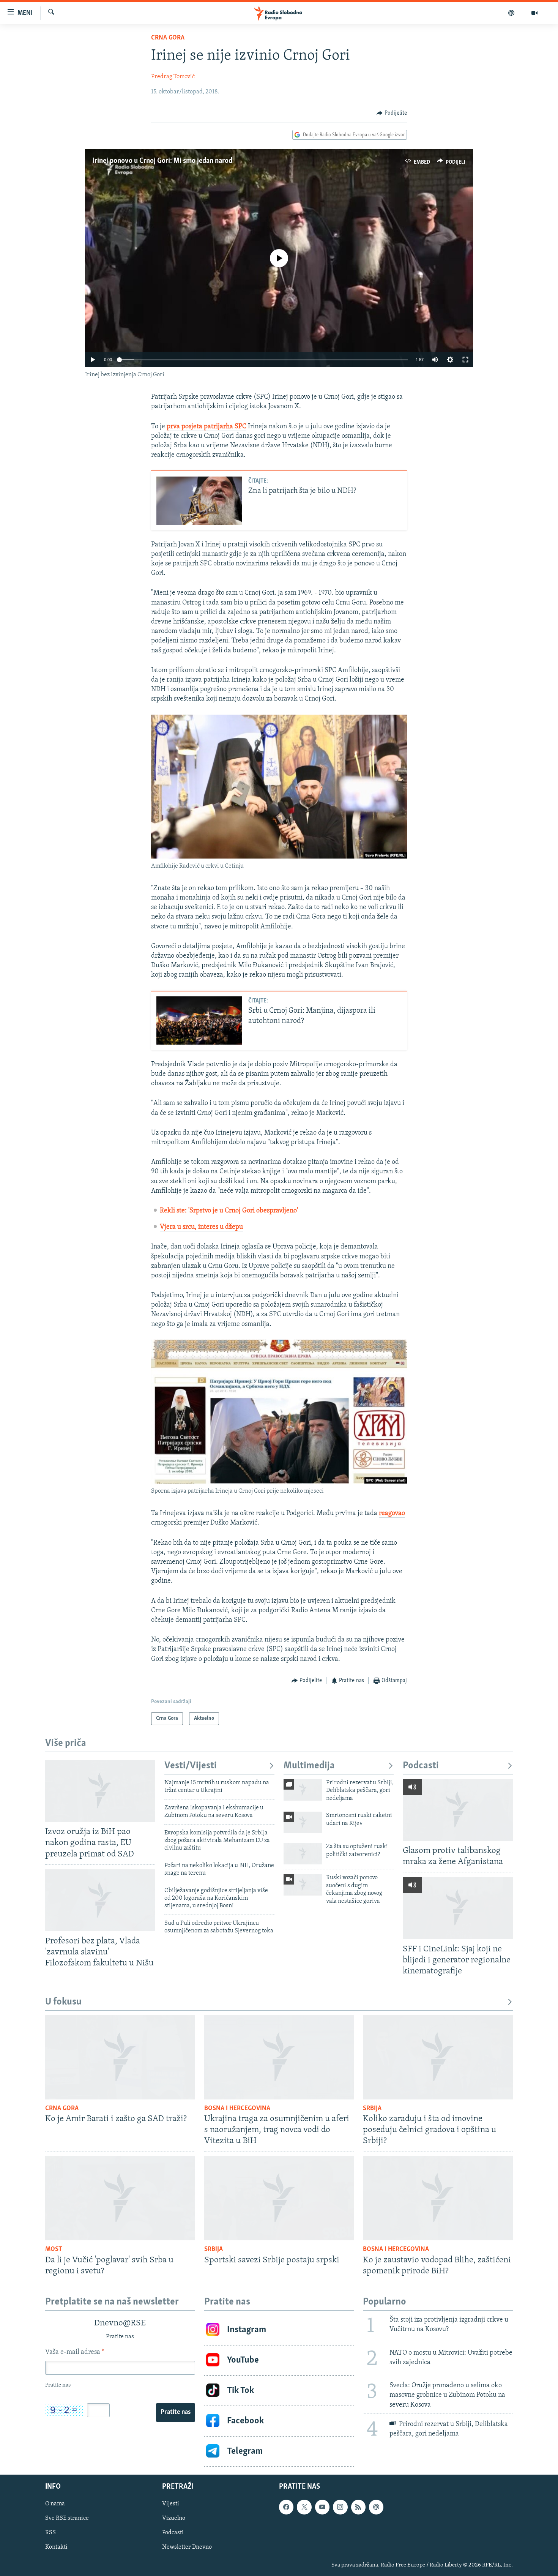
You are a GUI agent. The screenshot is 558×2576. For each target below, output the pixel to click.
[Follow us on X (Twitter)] (304, 2507)
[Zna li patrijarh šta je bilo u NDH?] (199, 501)
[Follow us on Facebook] (286, 2507)
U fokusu (63, 2002)
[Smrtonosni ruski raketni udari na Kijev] (303, 1822)
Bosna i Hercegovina (237, 2109)
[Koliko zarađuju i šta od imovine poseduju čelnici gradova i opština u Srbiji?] (438, 2057)
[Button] (392, 113)
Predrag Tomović (173, 77)
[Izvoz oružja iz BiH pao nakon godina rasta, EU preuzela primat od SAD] (100, 1791)
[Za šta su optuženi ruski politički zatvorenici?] (303, 1854)
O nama (55, 2504)
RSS (50, 2533)
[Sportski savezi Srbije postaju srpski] (279, 2198)
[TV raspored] (376, 2507)
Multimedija (309, 1766)
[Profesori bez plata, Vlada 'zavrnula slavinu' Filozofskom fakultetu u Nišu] (100, 1900)
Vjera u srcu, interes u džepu (201, 1227)
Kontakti (56, 2547)
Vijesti (171, 2504)
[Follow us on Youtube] (322, 2507)
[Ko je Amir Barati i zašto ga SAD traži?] (120, 2057)
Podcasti (421, 1766)
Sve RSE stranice (67, 2518)
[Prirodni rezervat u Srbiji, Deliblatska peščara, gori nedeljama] (303, 1790)
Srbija (372, 2109)
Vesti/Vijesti (191, 1766)
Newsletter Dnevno (187, 2547)
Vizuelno (174, 2518)
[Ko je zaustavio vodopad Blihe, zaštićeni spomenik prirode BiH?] (438, 2198)
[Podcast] (511, 13)
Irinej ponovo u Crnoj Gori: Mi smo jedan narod (162, 161)
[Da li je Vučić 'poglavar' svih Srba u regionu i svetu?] (120, 2198)
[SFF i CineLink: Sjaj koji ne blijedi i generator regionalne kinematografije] (458, 1908)
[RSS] (358, 2507)
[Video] (534, 13)
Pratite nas (176, 2412)
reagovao (392, 1514)
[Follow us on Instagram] (340, 2507)
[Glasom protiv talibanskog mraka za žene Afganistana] (458, 1810)
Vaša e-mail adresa (75, 2352)
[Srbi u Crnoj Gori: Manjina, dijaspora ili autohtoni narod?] (199, 1020)
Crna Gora (168, 38)
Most (54, 2249)
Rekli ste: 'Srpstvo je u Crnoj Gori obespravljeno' (229, 1211)
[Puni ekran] (465, 360)
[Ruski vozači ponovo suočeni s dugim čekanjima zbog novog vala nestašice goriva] (303, 1885)
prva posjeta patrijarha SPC (206, 427)
